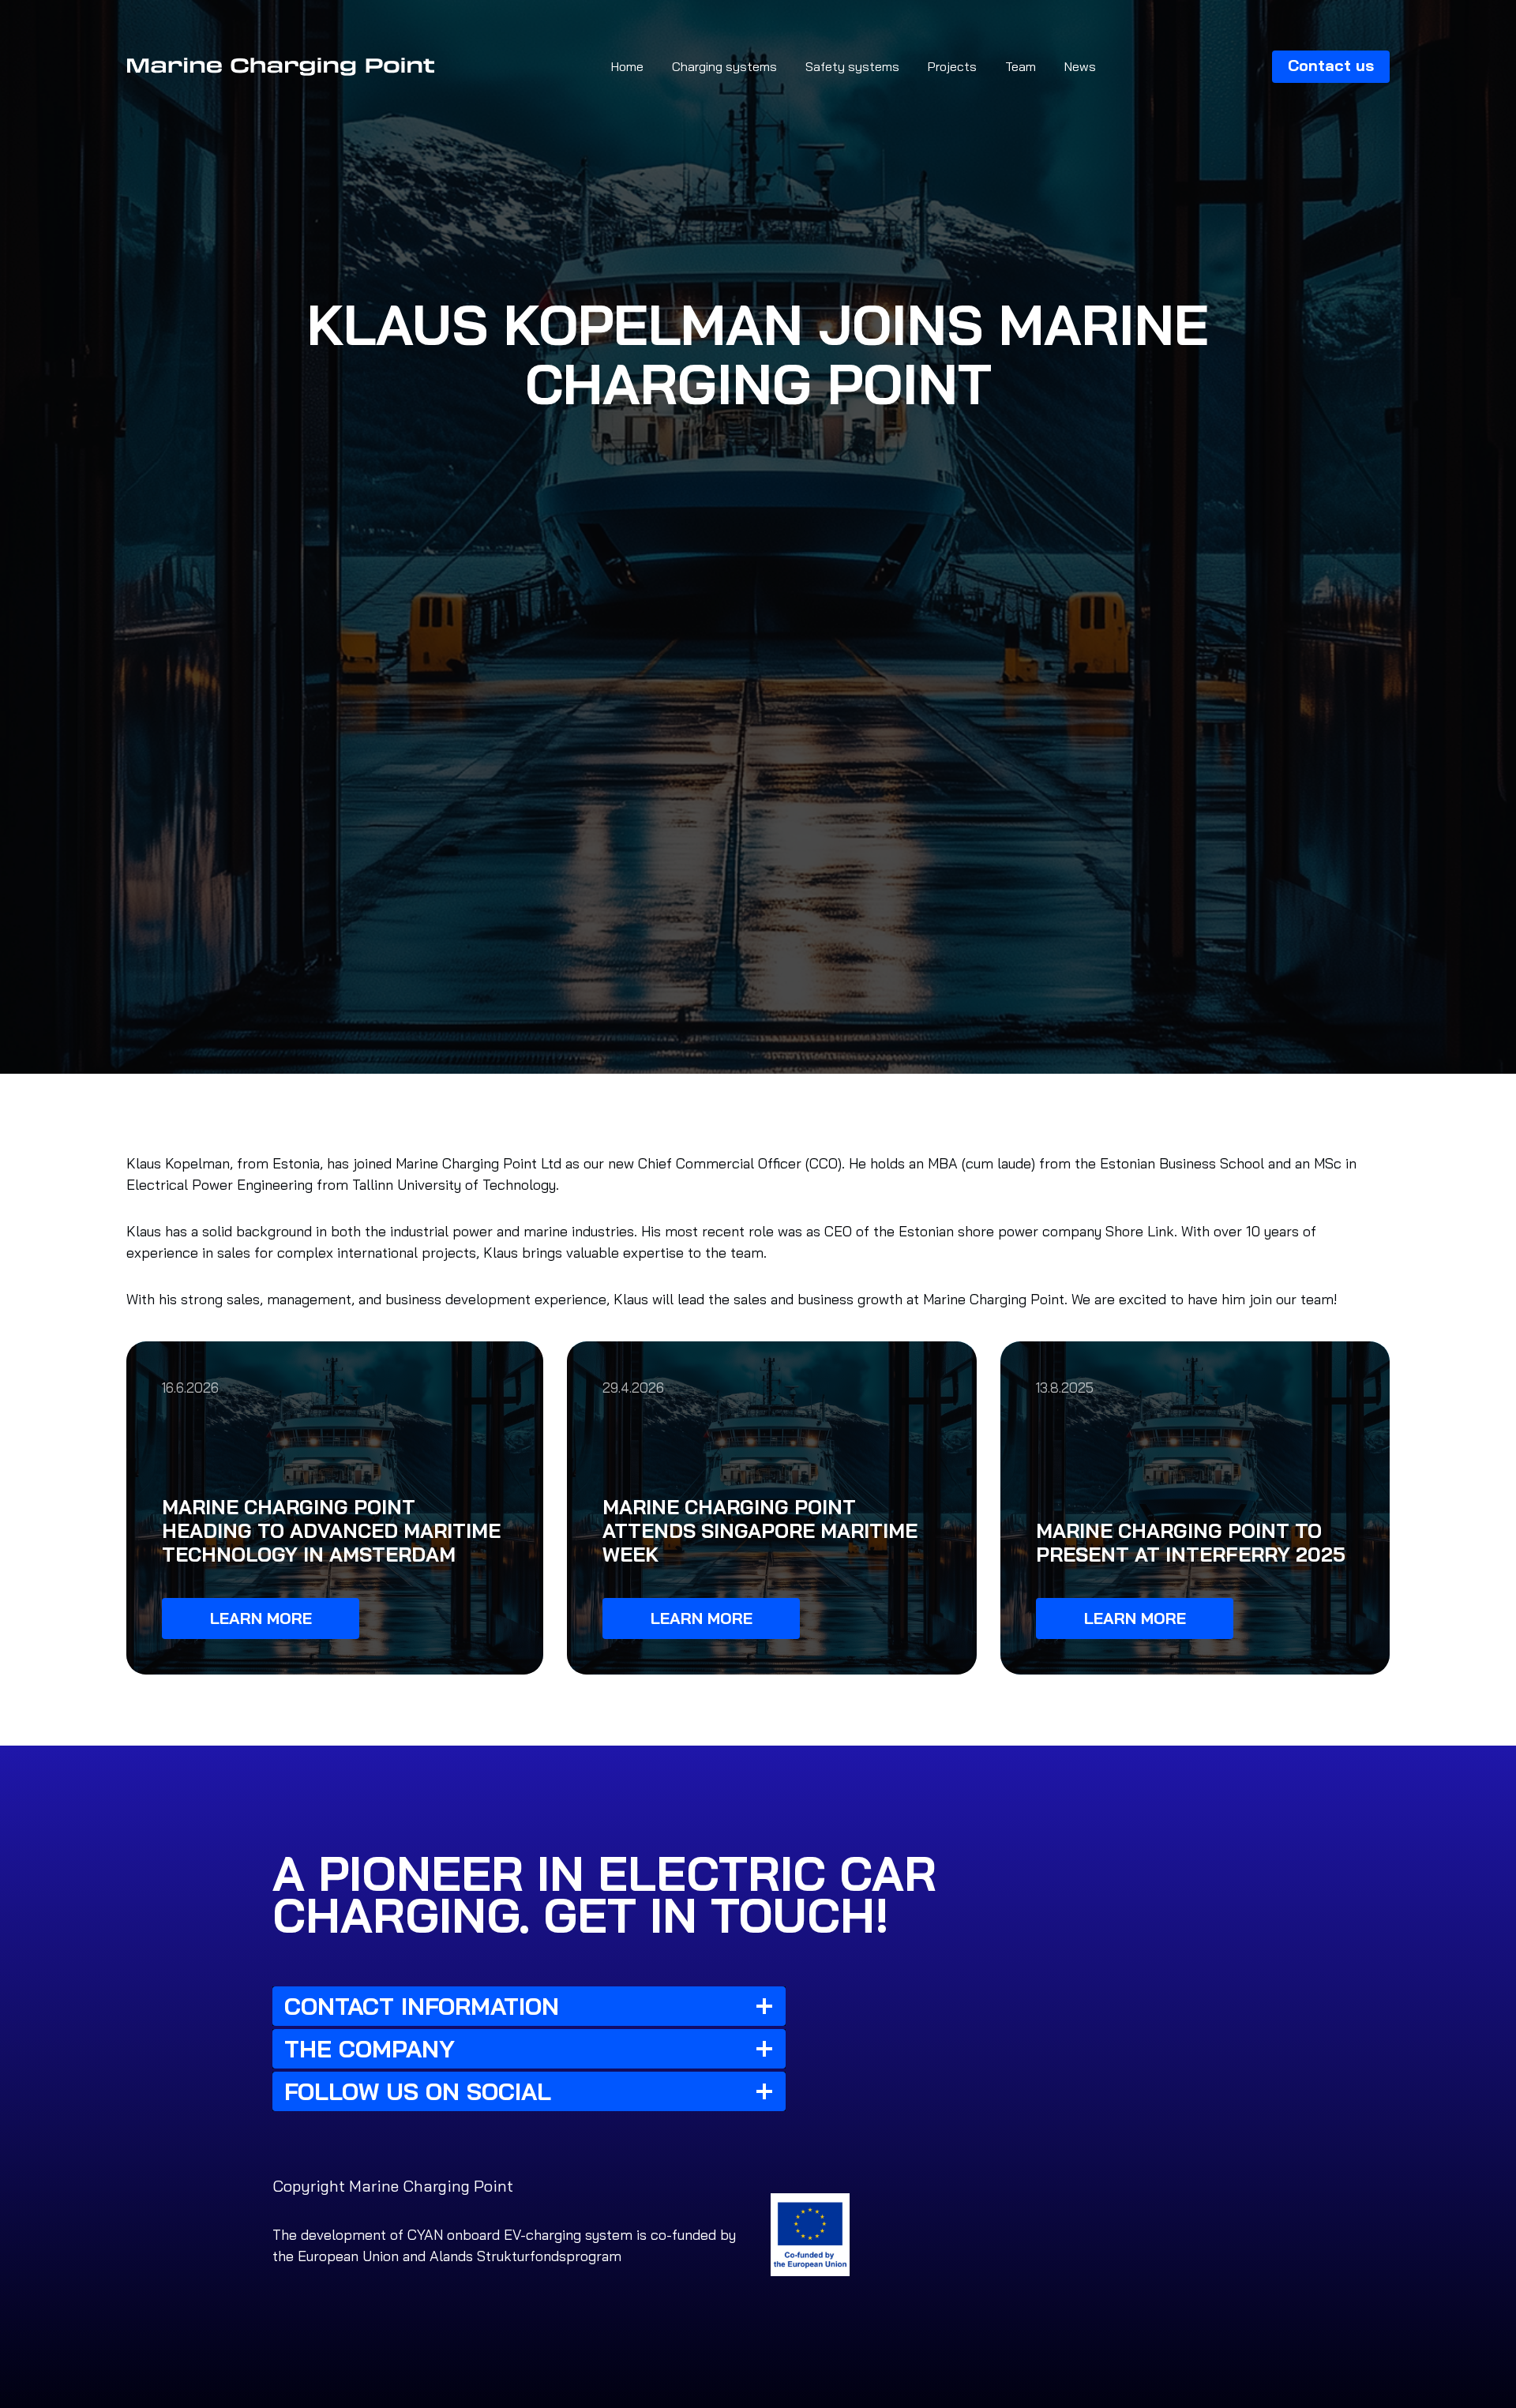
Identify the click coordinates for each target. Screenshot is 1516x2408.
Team (1021, 66)
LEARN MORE (261, 1618)
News (1080, 66)
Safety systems (852, 66)
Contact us (1331, 65)
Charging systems (724, 66)
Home (627, 66)
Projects (952, 66)
